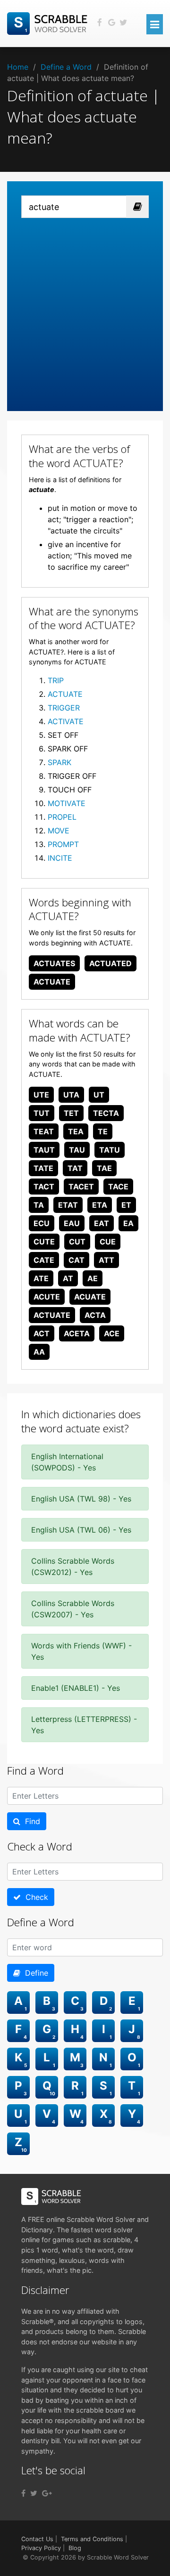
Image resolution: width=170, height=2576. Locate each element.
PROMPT (63, 844)
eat (102, 1223)
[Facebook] (23, 2493)
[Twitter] (34, 2493)
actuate (52, 982)
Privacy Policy (41, 2548)
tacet (81, 1187)
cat (76, 1260)
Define (34, 1973)
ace (112, 1333)
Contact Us (37, 2539)
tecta (106, 1113)
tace (118, 1187)
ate (41, 1278)
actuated (110, 963)
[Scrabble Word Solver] (49, 23)
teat (44, 1131)
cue (108, 1242)
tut (42, 1113)
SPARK (59, 762)
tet (71, 1113)
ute (41, 1095)
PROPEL (62, 817)
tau (77, 1150)
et (126, 1205)
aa (39, 1352)
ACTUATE (65, 694)
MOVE (59, 831)
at (68, 1278)
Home (18, 67)
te (103, 1131)
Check (34, 1897)
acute (47, 1297)
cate (44, 1260)
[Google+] (47, 2493)
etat (68, 1205)
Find (30, 1821)
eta (100, 1205)
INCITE (60, 858)
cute (44, 1242)
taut (44, 1150)
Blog (75, 2548)
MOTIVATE (67, 803)
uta (71, 1095)
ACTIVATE (66, 721)
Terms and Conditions (92, 2539)
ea (128, 1223)
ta (39, 1205)
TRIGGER (64, 708)
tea (76, 1131)
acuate (90, 1297)
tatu (110, 1150)
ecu (42, 1223)
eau (72, 1223)
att (106, 1260)
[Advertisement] (85, 307)
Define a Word (66, 67)
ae (93, 1278)
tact (44, 1187)
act (42, 1333)
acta (95, 1315)
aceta (77, 1333)
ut (99, 1095)
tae (104, 1168)
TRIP (56, 680)
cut (77, 1242)
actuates (54, 963)
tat (75, 1168)
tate (43, 1168)
